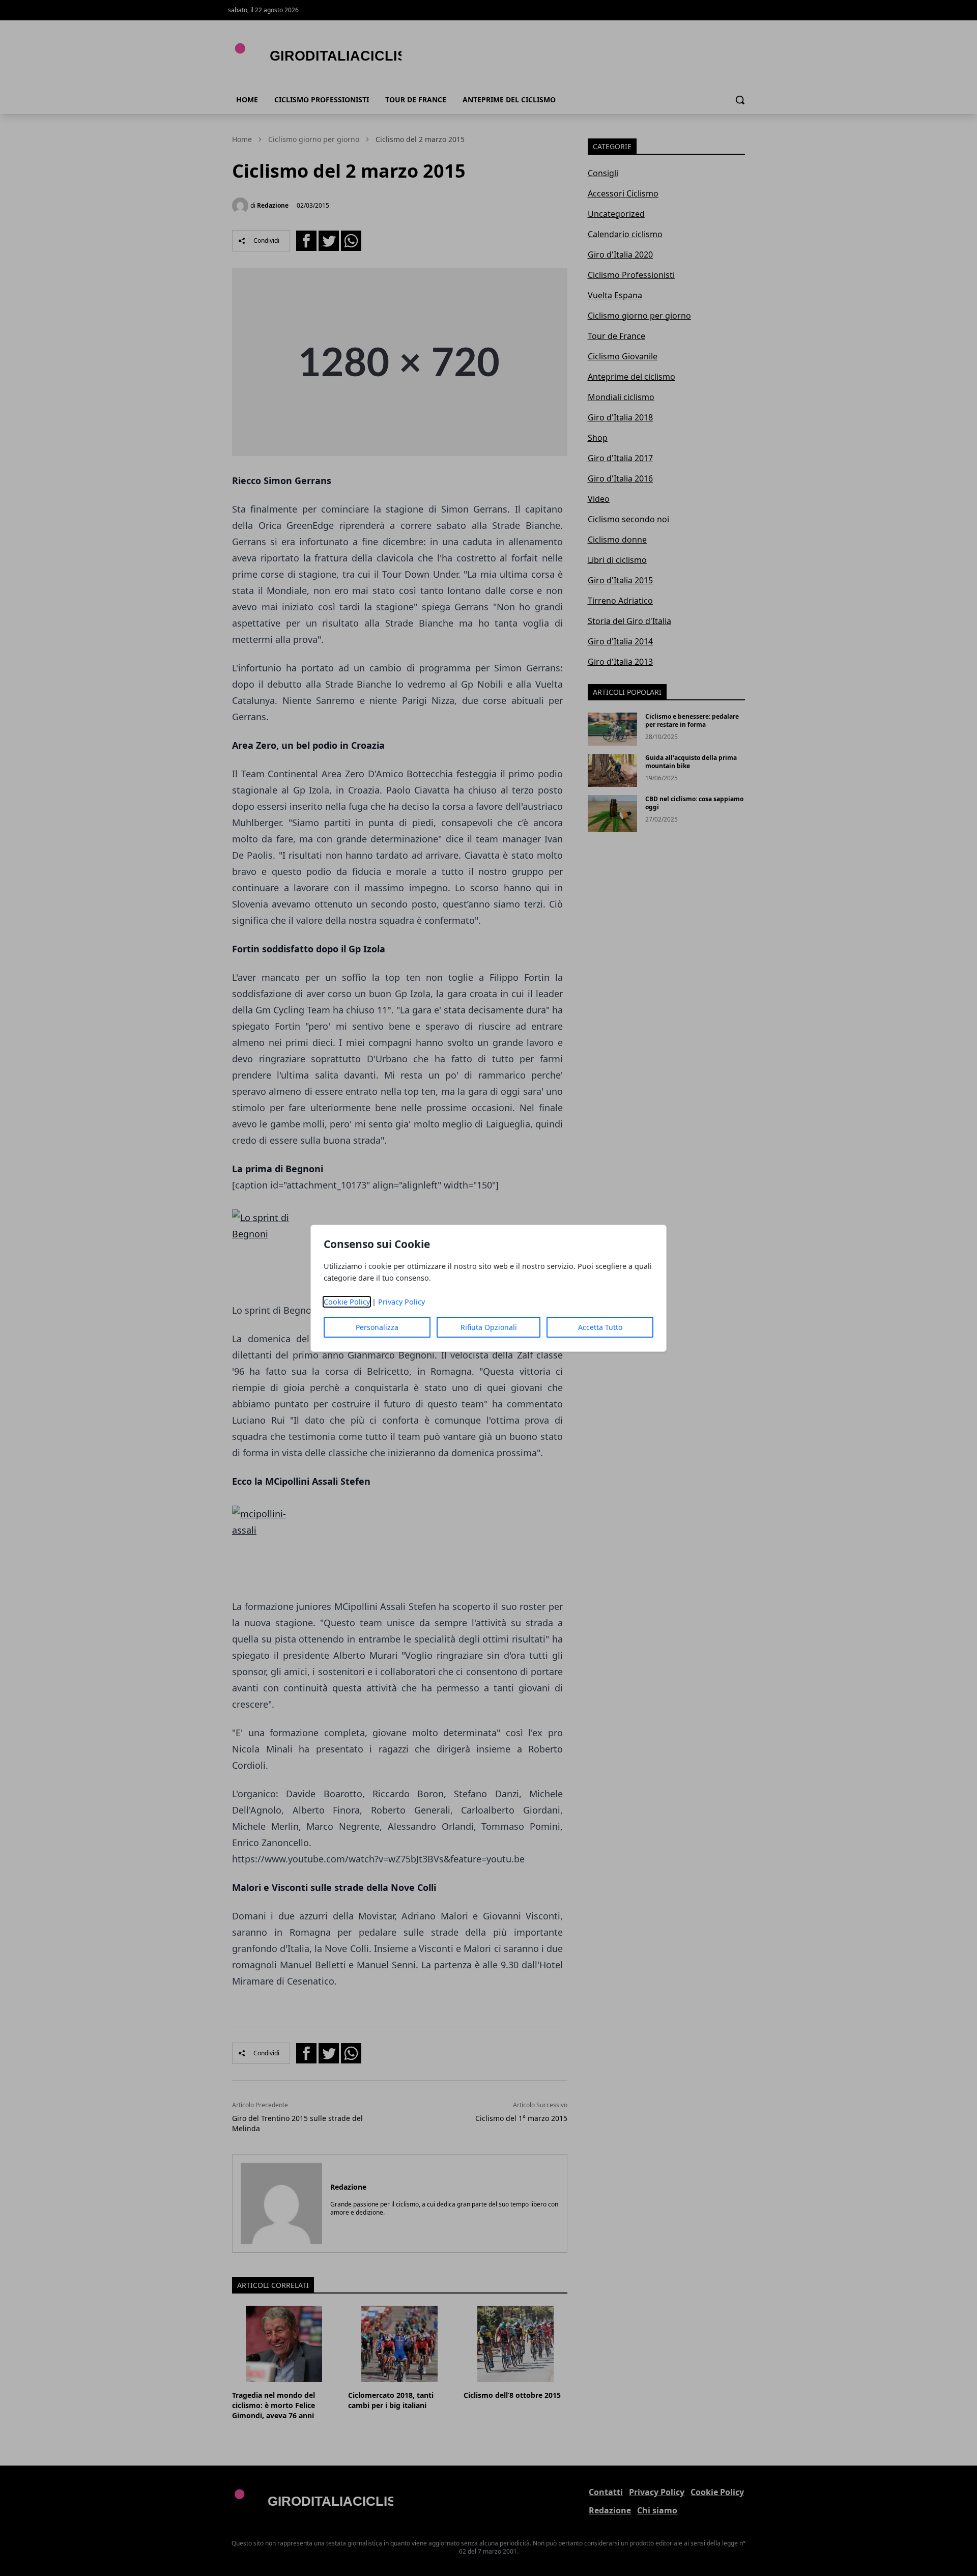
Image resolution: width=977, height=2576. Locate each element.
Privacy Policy (401, 1302)
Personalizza (377, 1327)
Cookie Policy (347, 1302)
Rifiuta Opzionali (489, 1327)
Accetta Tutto (600, 1327)
